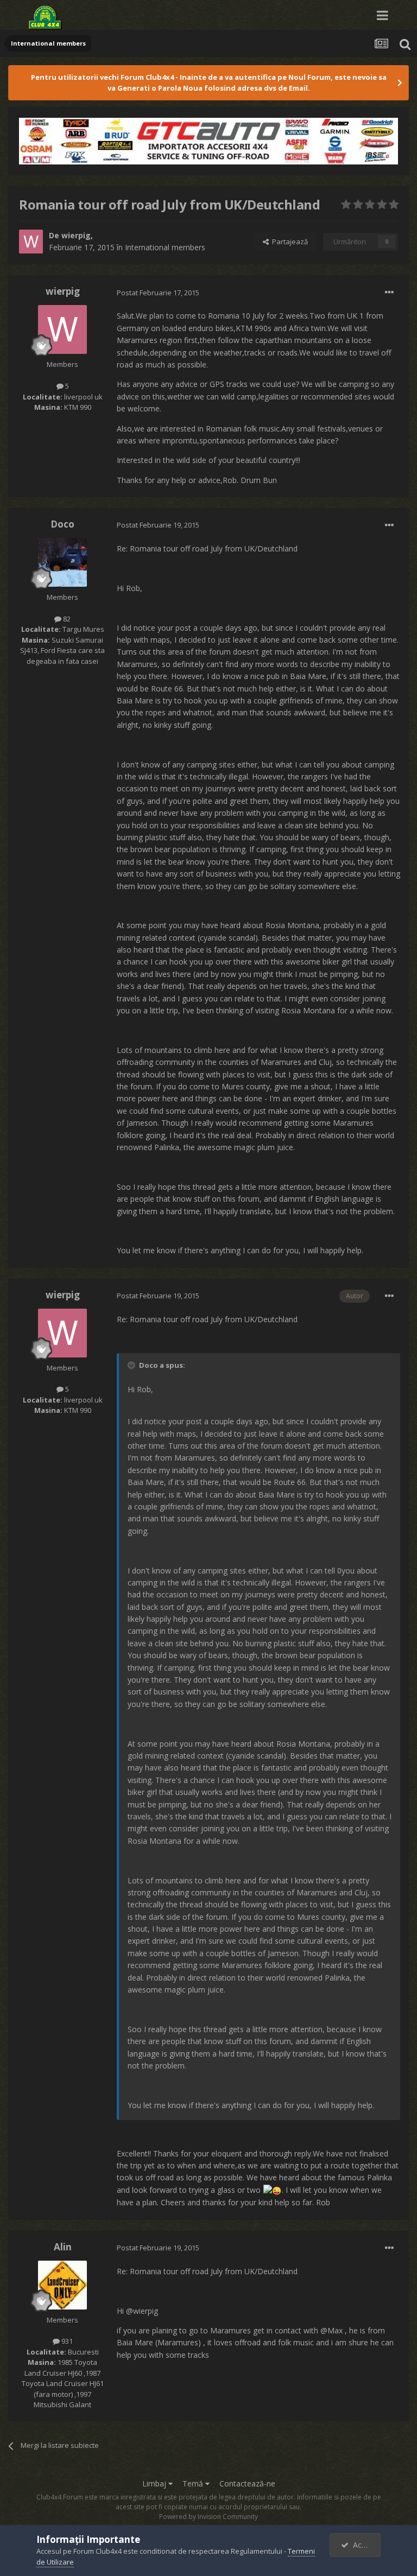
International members (165, 247)
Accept (363, 2545)
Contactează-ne (247, 2483)
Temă (194, 2483)
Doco (62, 524)
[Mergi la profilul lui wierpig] (31, 242)
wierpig (76, 235)
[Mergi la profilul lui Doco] (62, 562)
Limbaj (155, 2483)
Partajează (288, 242)
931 (66, 2341)
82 (66, 619)
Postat (158, 293)
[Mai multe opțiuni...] (389, 293)
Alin (63, 2247)
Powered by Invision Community (208, 2517)
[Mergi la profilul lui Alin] (62, 2285)
